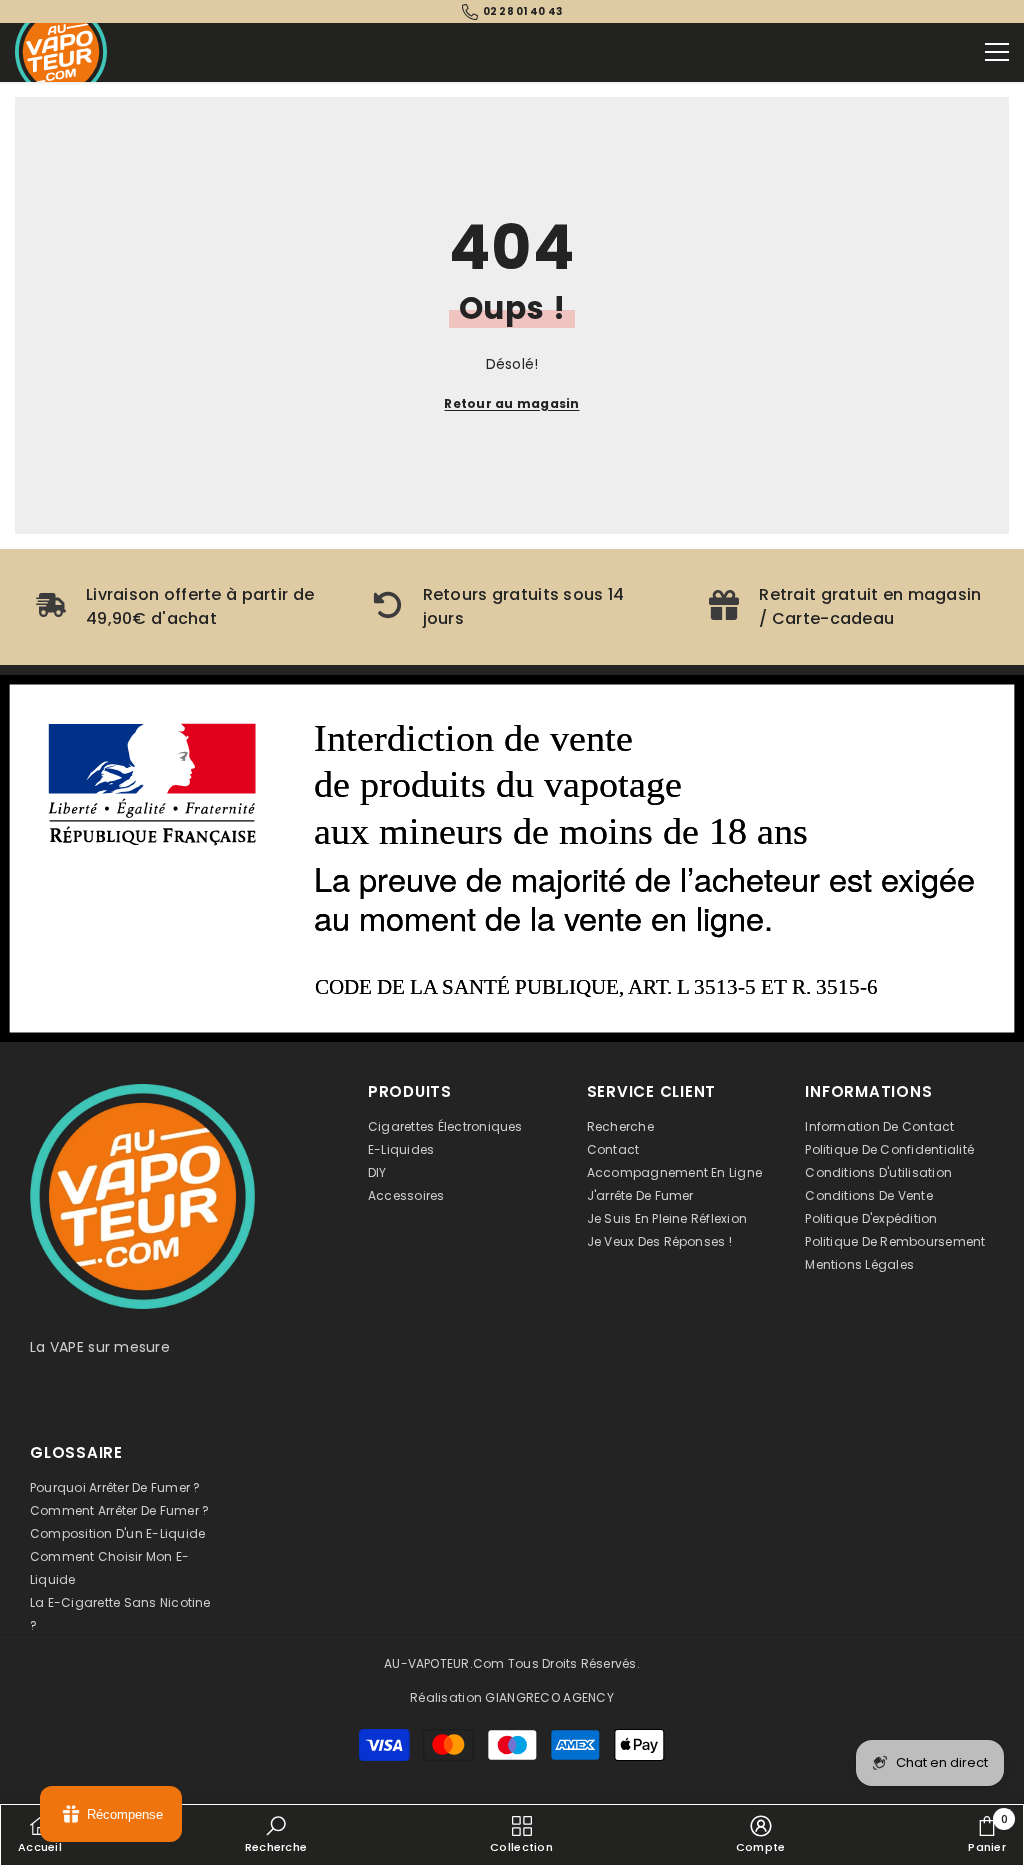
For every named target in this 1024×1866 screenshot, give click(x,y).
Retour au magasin (511, 403)
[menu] (997, 52)
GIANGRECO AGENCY (549, 1697)
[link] (175, 607)
